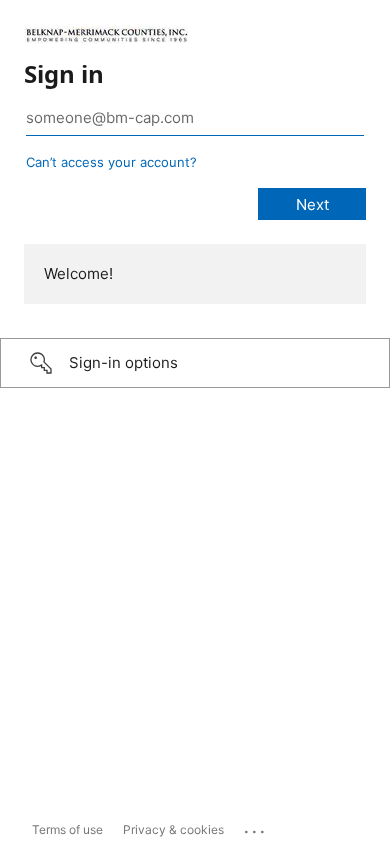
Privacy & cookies (173, 829)
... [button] (256, 827)
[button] (195, 363)
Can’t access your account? (111, 162)
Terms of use (67, 829)
